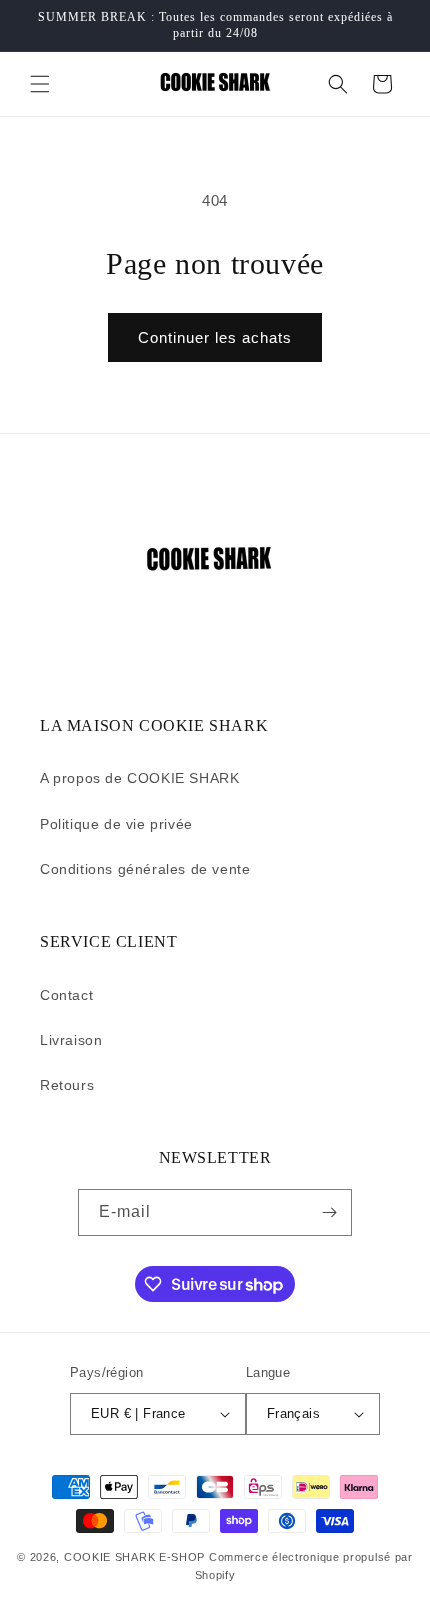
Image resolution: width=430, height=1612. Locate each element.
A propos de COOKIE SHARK (139, 778)
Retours (67, 1085)
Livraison (71, 1040)
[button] (40, 84)
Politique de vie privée (116, 824)
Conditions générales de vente (145, 869)
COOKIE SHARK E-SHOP (134, 1557)
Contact (66, 995)
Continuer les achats (215, 337)
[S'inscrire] (329, 1212)
